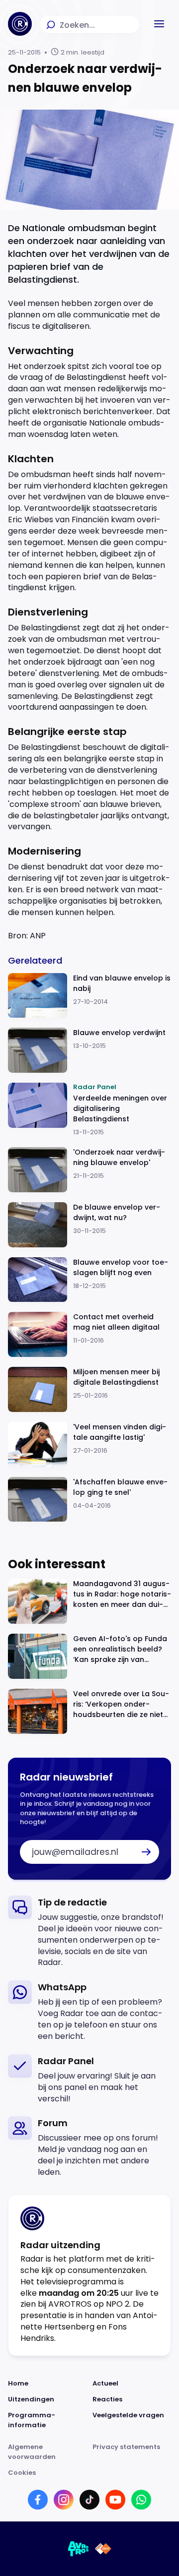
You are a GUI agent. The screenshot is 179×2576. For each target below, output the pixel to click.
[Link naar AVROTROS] (79, 2549)
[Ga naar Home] (20, 24)
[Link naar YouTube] (115, 2500)
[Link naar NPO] (103, 2549)
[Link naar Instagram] (64, 2500)
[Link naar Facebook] (38, 2500)
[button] (159, 24)
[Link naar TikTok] (89, 2500)
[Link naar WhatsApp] (141, 2500)
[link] (89, 1932)
